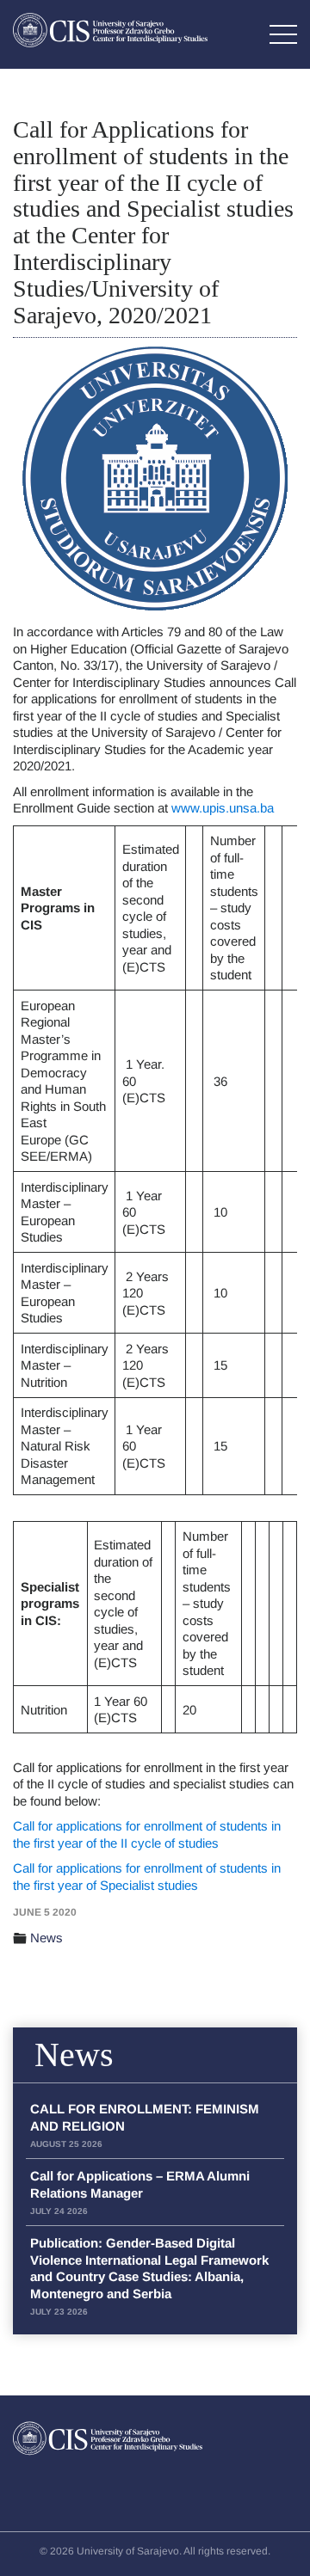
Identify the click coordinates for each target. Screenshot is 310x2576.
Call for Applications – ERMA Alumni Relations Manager (140, 2192)
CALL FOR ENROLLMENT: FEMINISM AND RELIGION (145, 2125)
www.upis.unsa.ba (223, 808)
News (46, 1938)
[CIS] (110, 30)
